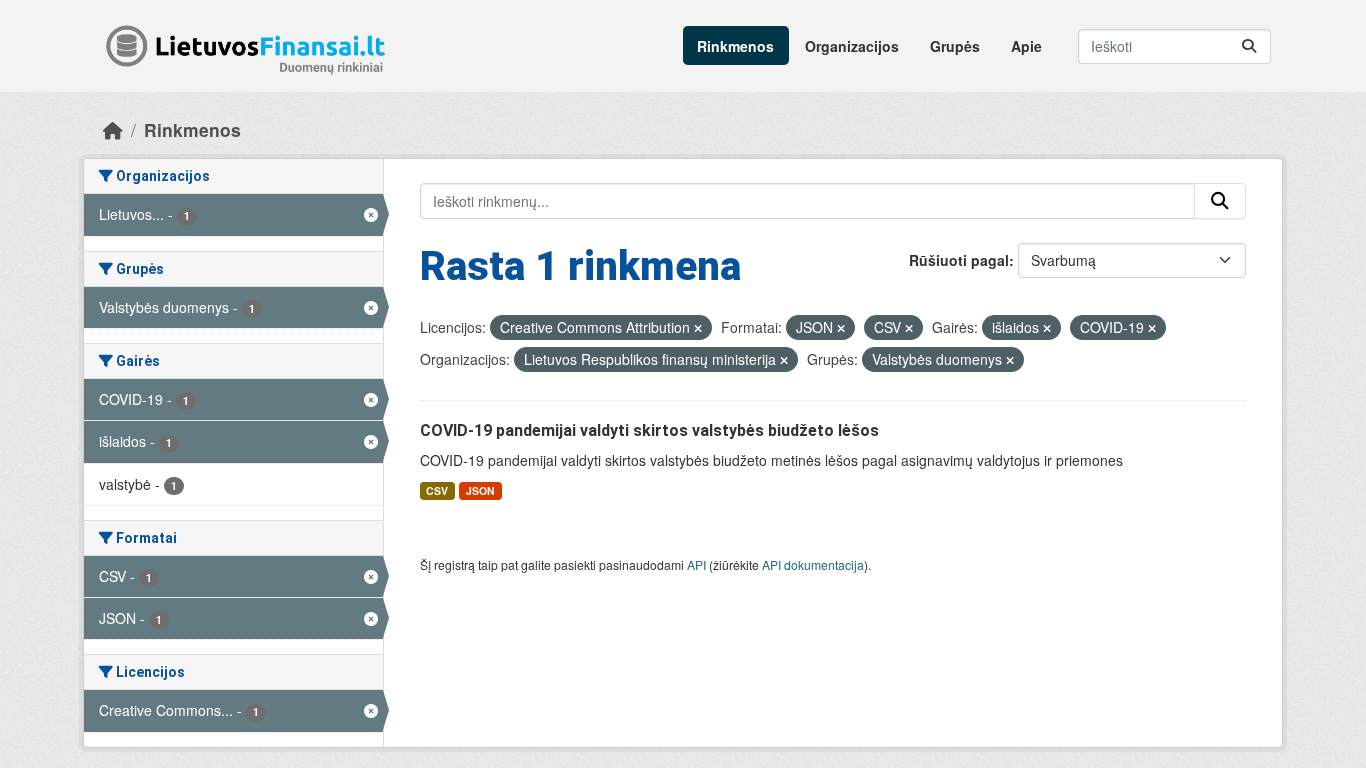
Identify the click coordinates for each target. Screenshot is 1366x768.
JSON (480, 490)
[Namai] (113, 129)
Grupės (955, 46)
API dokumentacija (813, 564)
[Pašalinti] (698, 328)
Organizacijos (852, 46)
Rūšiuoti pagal (959, 260)
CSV (437, 490)
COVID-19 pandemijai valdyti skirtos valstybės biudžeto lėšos (649, 430)
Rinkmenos (735, 46)
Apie (1026, 46)
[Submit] (1249, 46)
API (696, 564)
